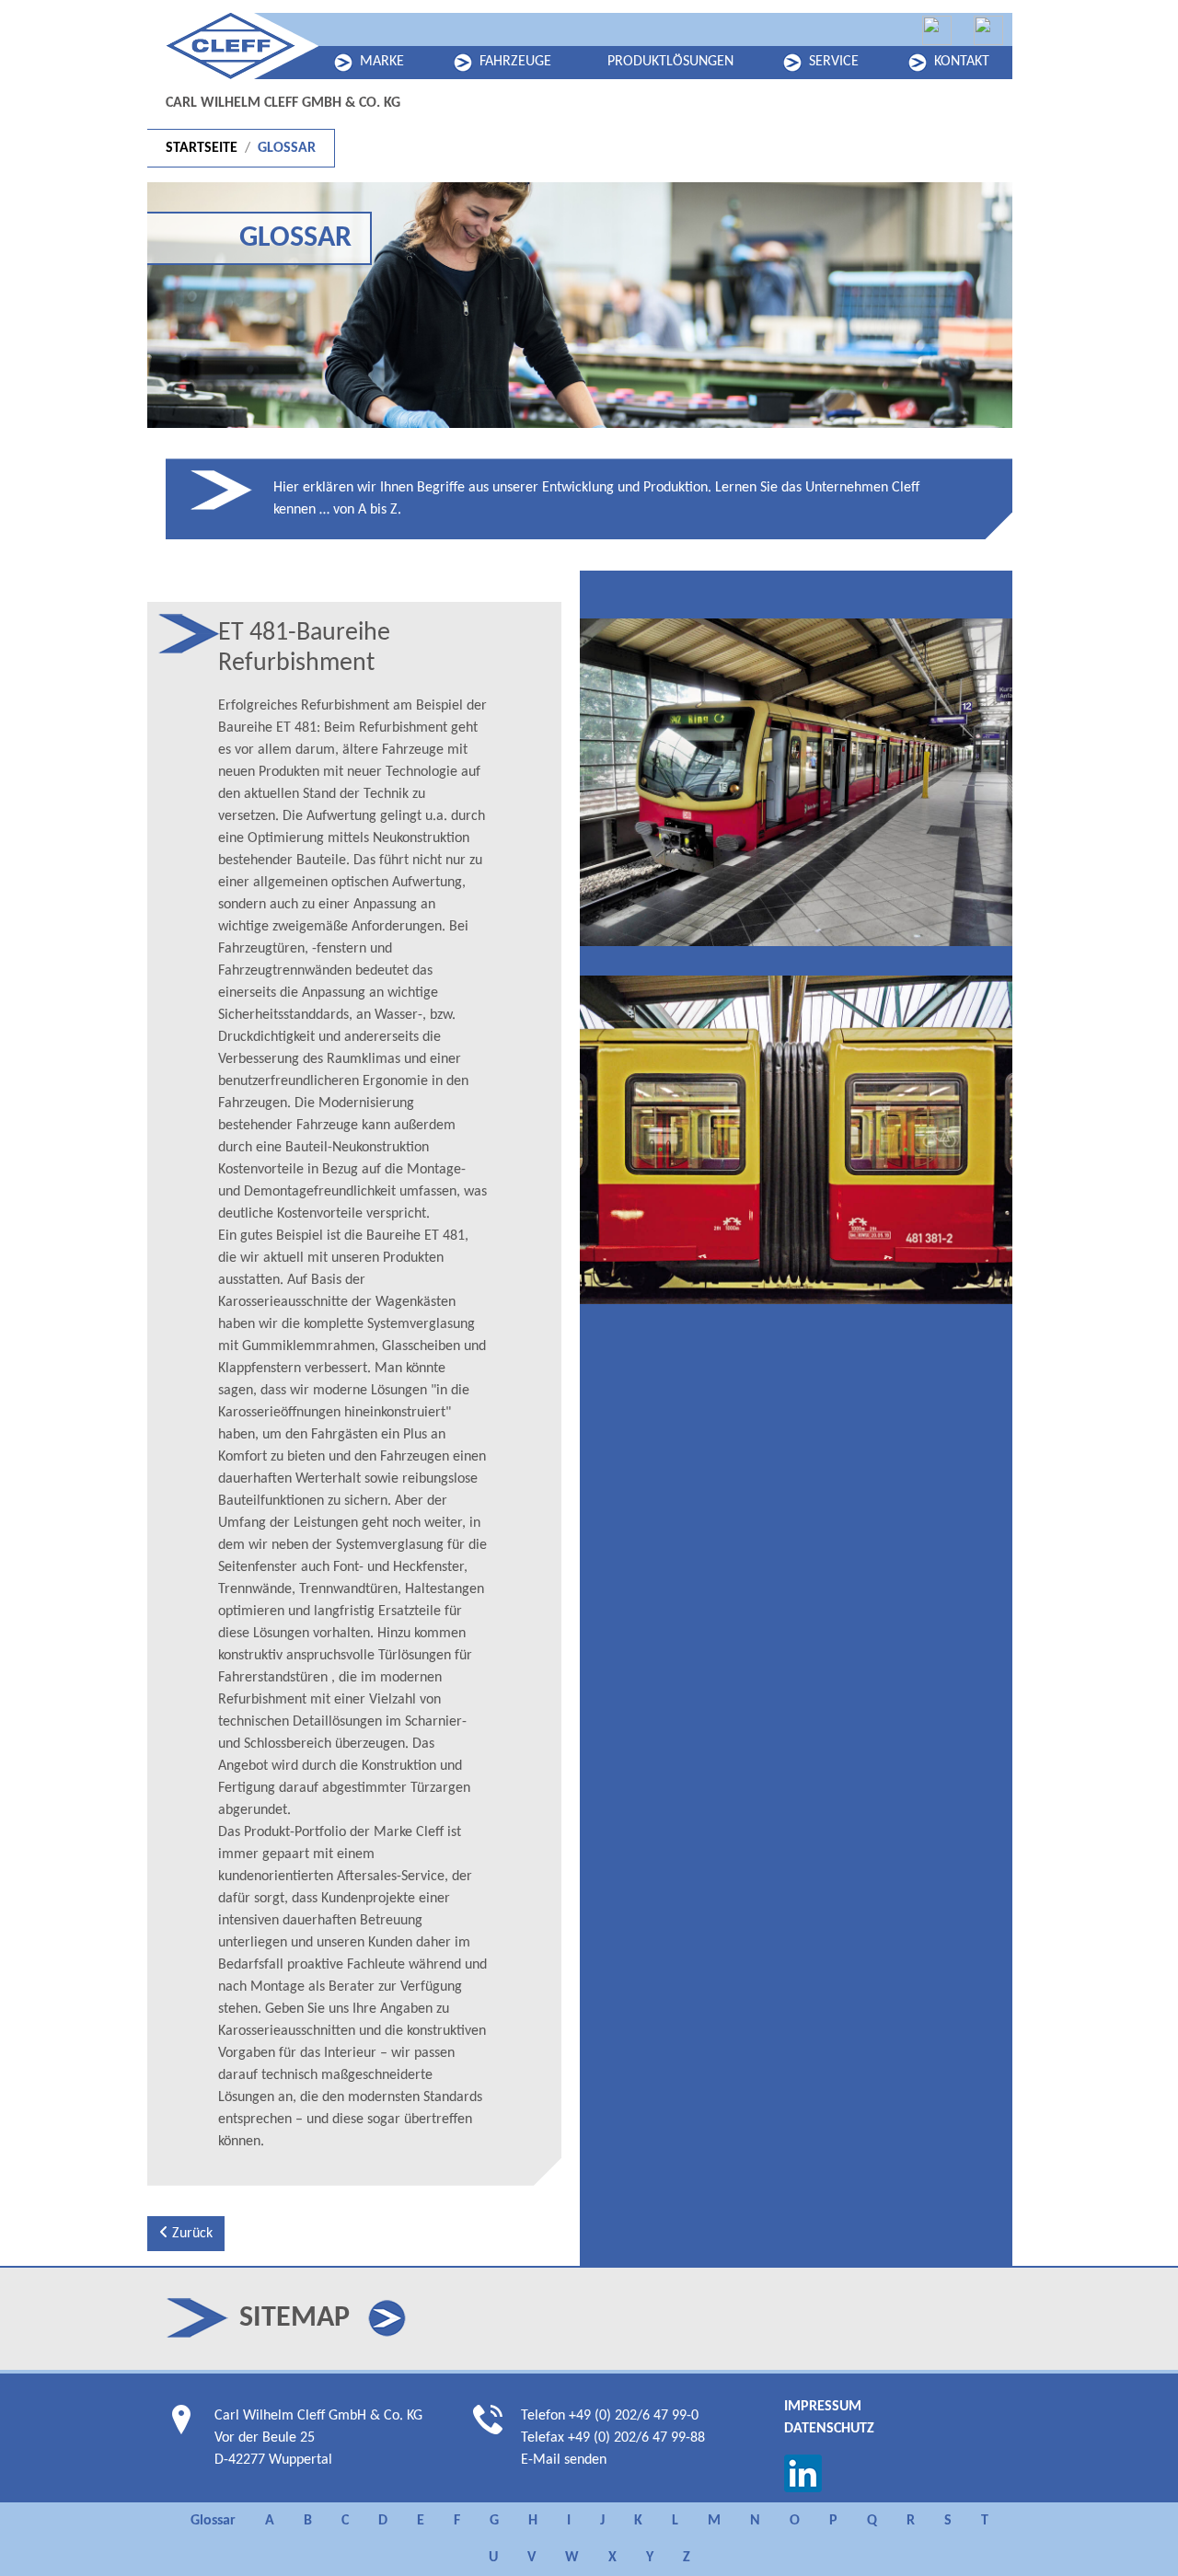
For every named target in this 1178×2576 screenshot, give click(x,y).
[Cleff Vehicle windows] (988, 30)
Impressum (823, 2407)
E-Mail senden (564, 2460)
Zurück (191, 2234)
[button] (387, 2318)
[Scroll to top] (1138, 2536)
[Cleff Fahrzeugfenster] (937, 30)
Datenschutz (829, 2429)
